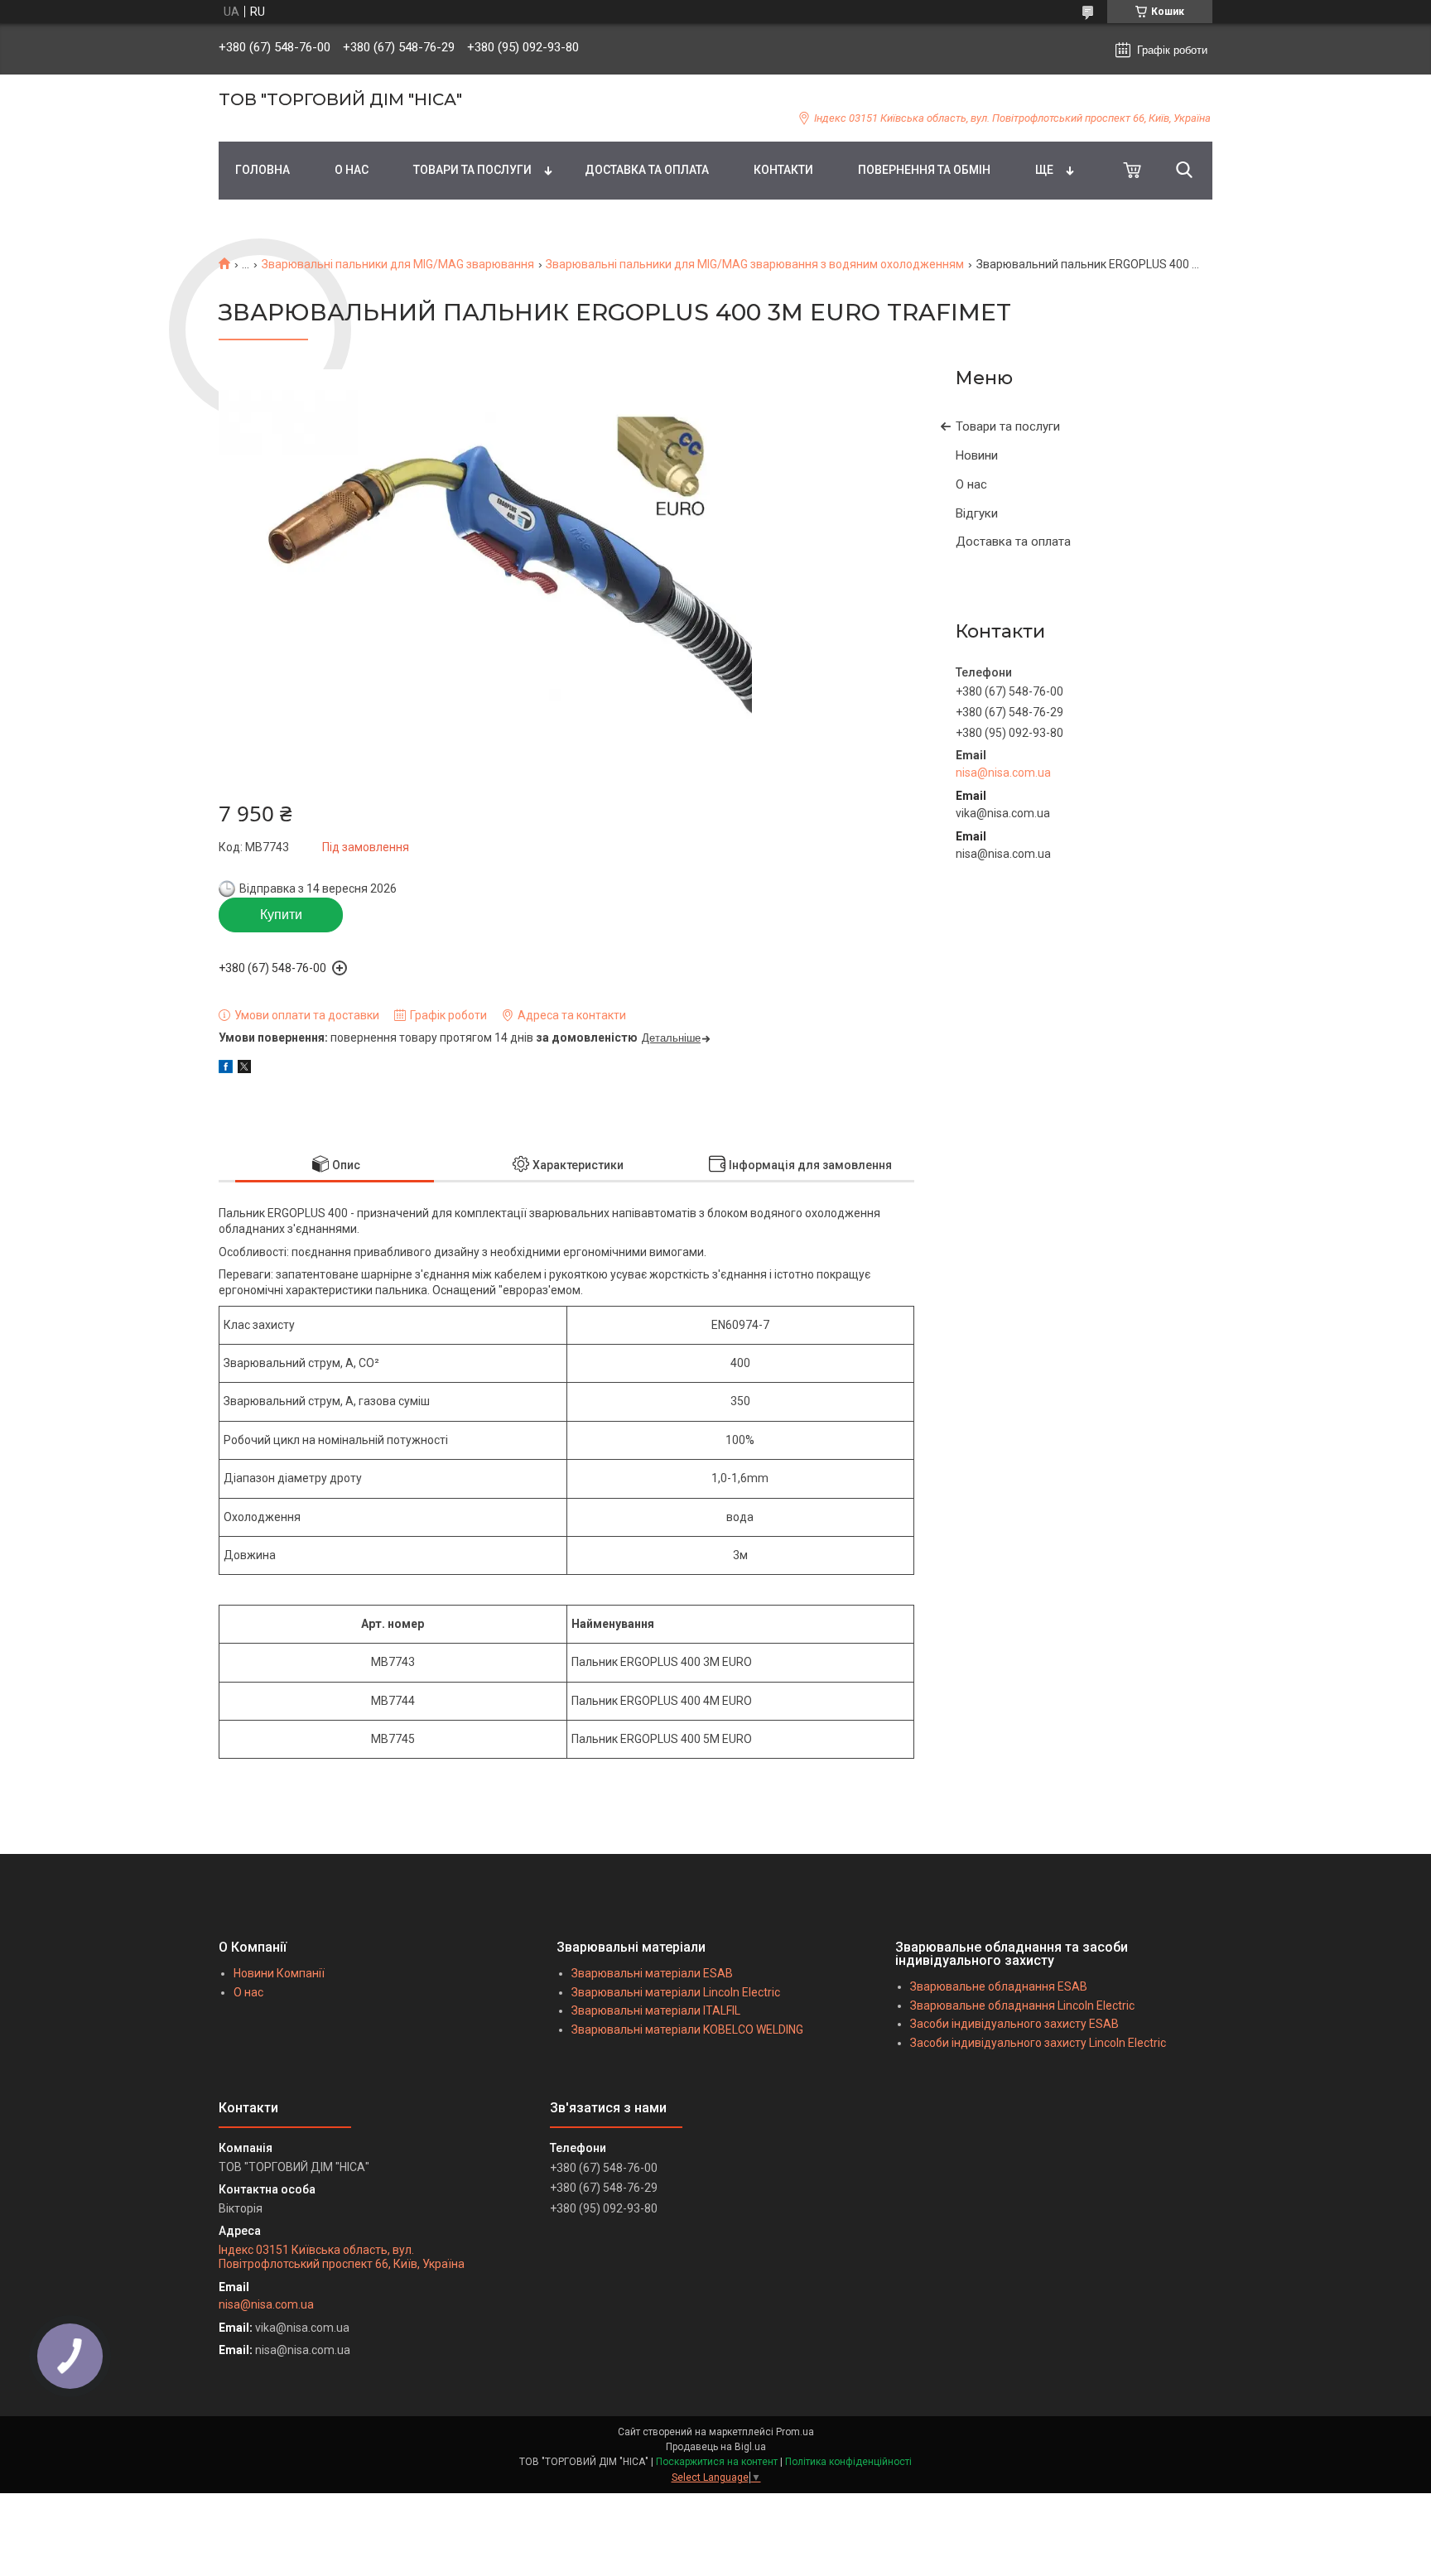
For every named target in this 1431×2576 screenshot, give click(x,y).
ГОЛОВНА (263, 170)
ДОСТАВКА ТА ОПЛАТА (647, 170)
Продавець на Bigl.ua (716, 2447)
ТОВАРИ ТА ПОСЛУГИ (472, 170)
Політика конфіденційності (848, 2462)
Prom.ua (795, 2432)
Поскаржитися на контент (717, 2462)
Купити (281, 915)
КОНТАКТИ (783, 170)
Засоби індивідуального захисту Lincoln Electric (1038, 2043)
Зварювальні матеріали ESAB (652, 1973)
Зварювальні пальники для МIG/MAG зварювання (398, 264)
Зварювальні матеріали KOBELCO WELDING (687, 2030)
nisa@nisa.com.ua (1003, 773)
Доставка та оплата (1013, 542)
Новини (977, 455)
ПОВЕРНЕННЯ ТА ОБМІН (924, 170)
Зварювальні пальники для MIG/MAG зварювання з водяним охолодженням (755, 264)
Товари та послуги (1008, 426)
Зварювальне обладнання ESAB (999, 1986)
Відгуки (977, 513)
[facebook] (226, 1069)
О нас (971, 484)
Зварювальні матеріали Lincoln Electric (676, 1992)
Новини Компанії (279, 1973)
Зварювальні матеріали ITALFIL (656, 2010)
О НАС (352, 170)
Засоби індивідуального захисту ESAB (1014, 2024)
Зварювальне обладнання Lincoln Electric (1022, 2005)
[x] (244, 1069)
